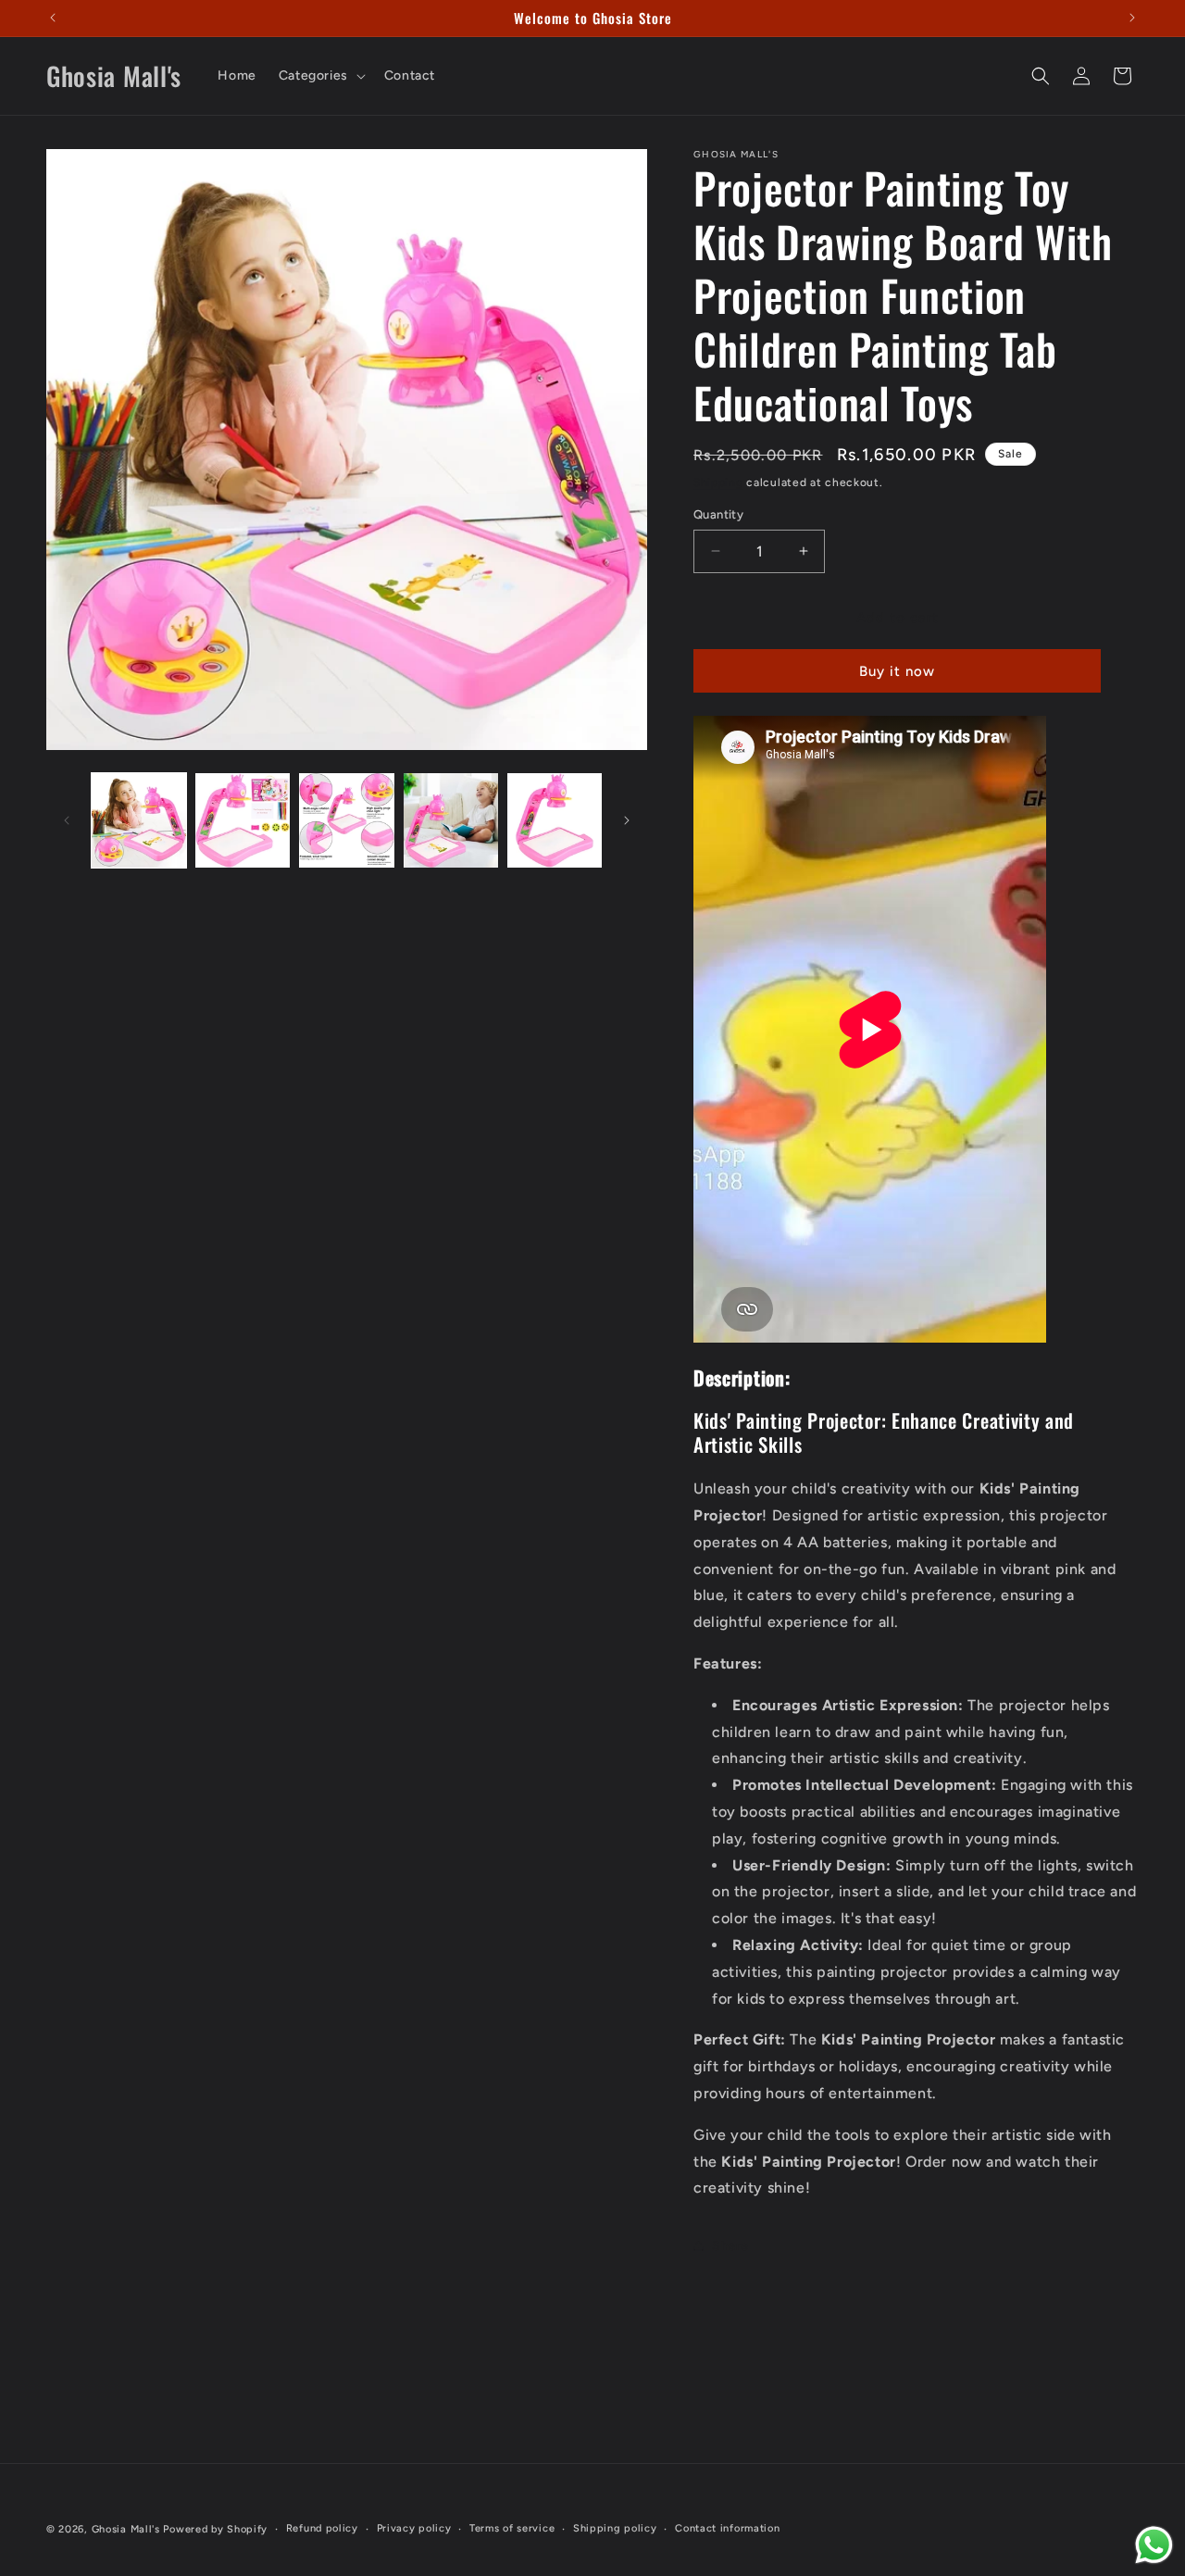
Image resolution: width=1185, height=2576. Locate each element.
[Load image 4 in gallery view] (451, 820)
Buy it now (897, 671)
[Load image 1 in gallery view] (139, 820)
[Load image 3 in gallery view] (346, 820)
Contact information (727, 2528)
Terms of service (512, 2528)
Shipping (718, 482)
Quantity (718, 514)
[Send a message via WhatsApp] (1154, 2545)
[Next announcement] (1132, 18)
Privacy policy (414, 2528)
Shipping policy (615, 2528)
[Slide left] (67, 820)
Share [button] (730, 2246)
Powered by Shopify (215, 2529)
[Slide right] (627, 820)
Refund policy (322, 2528)
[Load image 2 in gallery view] (243, 820)
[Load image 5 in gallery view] (555, 820)
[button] (320, 76)
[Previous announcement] (53, 18)
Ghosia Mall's (126, 2529)
